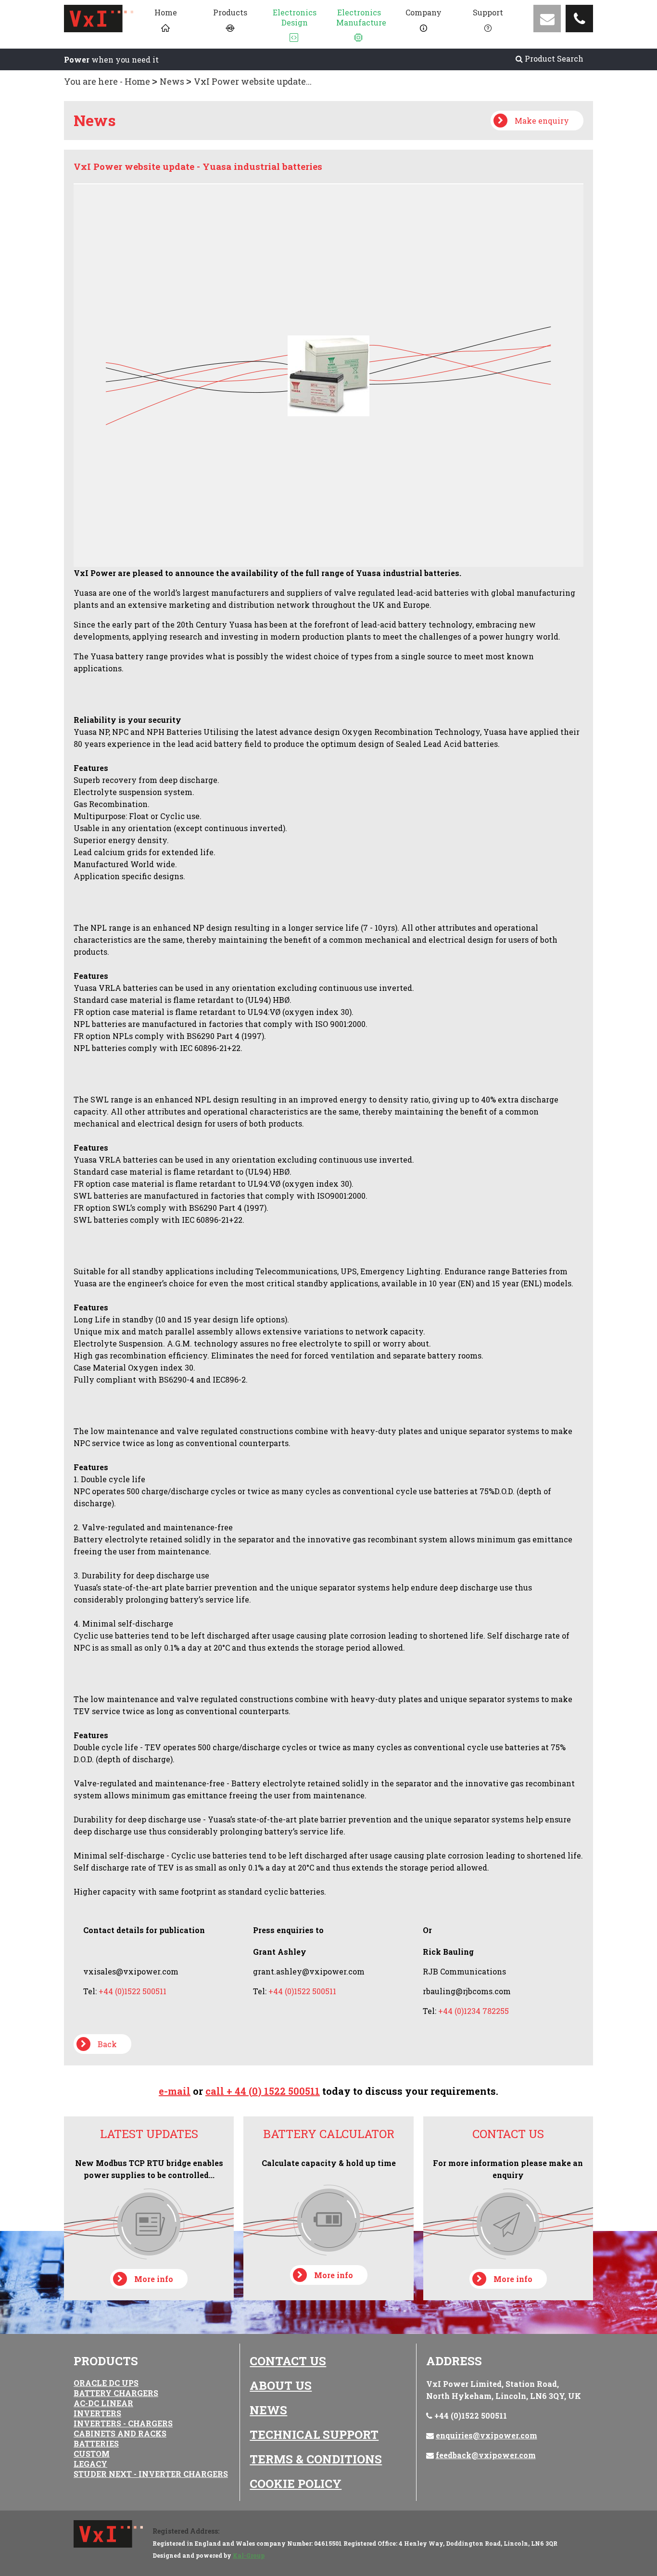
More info (154, 2279)
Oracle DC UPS (106, 2383)
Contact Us (288, 2361)
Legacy (90, 2464)
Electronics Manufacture (361, 17)
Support (488, 12)
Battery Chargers (116, 2393)
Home (166, 12)
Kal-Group (249, 2555)
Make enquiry (542, 121)
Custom (92, 2454)
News (172, 81)
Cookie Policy (296, 2484)
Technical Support (314, 2435)
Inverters (97, 2413)
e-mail (175, 2091)
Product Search (553, 58)
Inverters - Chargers (123, 2423)
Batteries (96, 2443)
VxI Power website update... (253, 81)
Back (107, 2044)
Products (230, 12)
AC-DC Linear (103, 2403)
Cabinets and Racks (120, 2433)
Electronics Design (295, 17)
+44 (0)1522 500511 (471, 2416)
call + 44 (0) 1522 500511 (263, 2091)
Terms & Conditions (316, 2459)
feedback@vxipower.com (486, 2455)
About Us (281, 2385)
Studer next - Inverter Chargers (151, 2474)
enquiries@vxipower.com (486, 2435)
